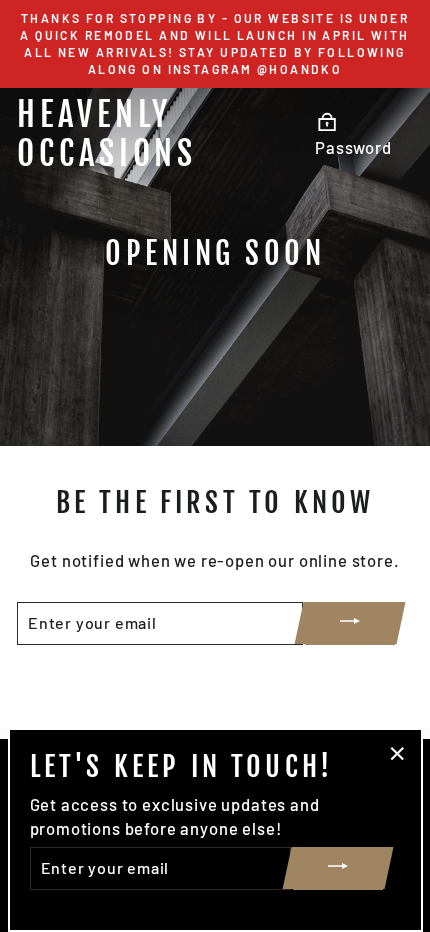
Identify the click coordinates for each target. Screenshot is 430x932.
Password (353, 147)
